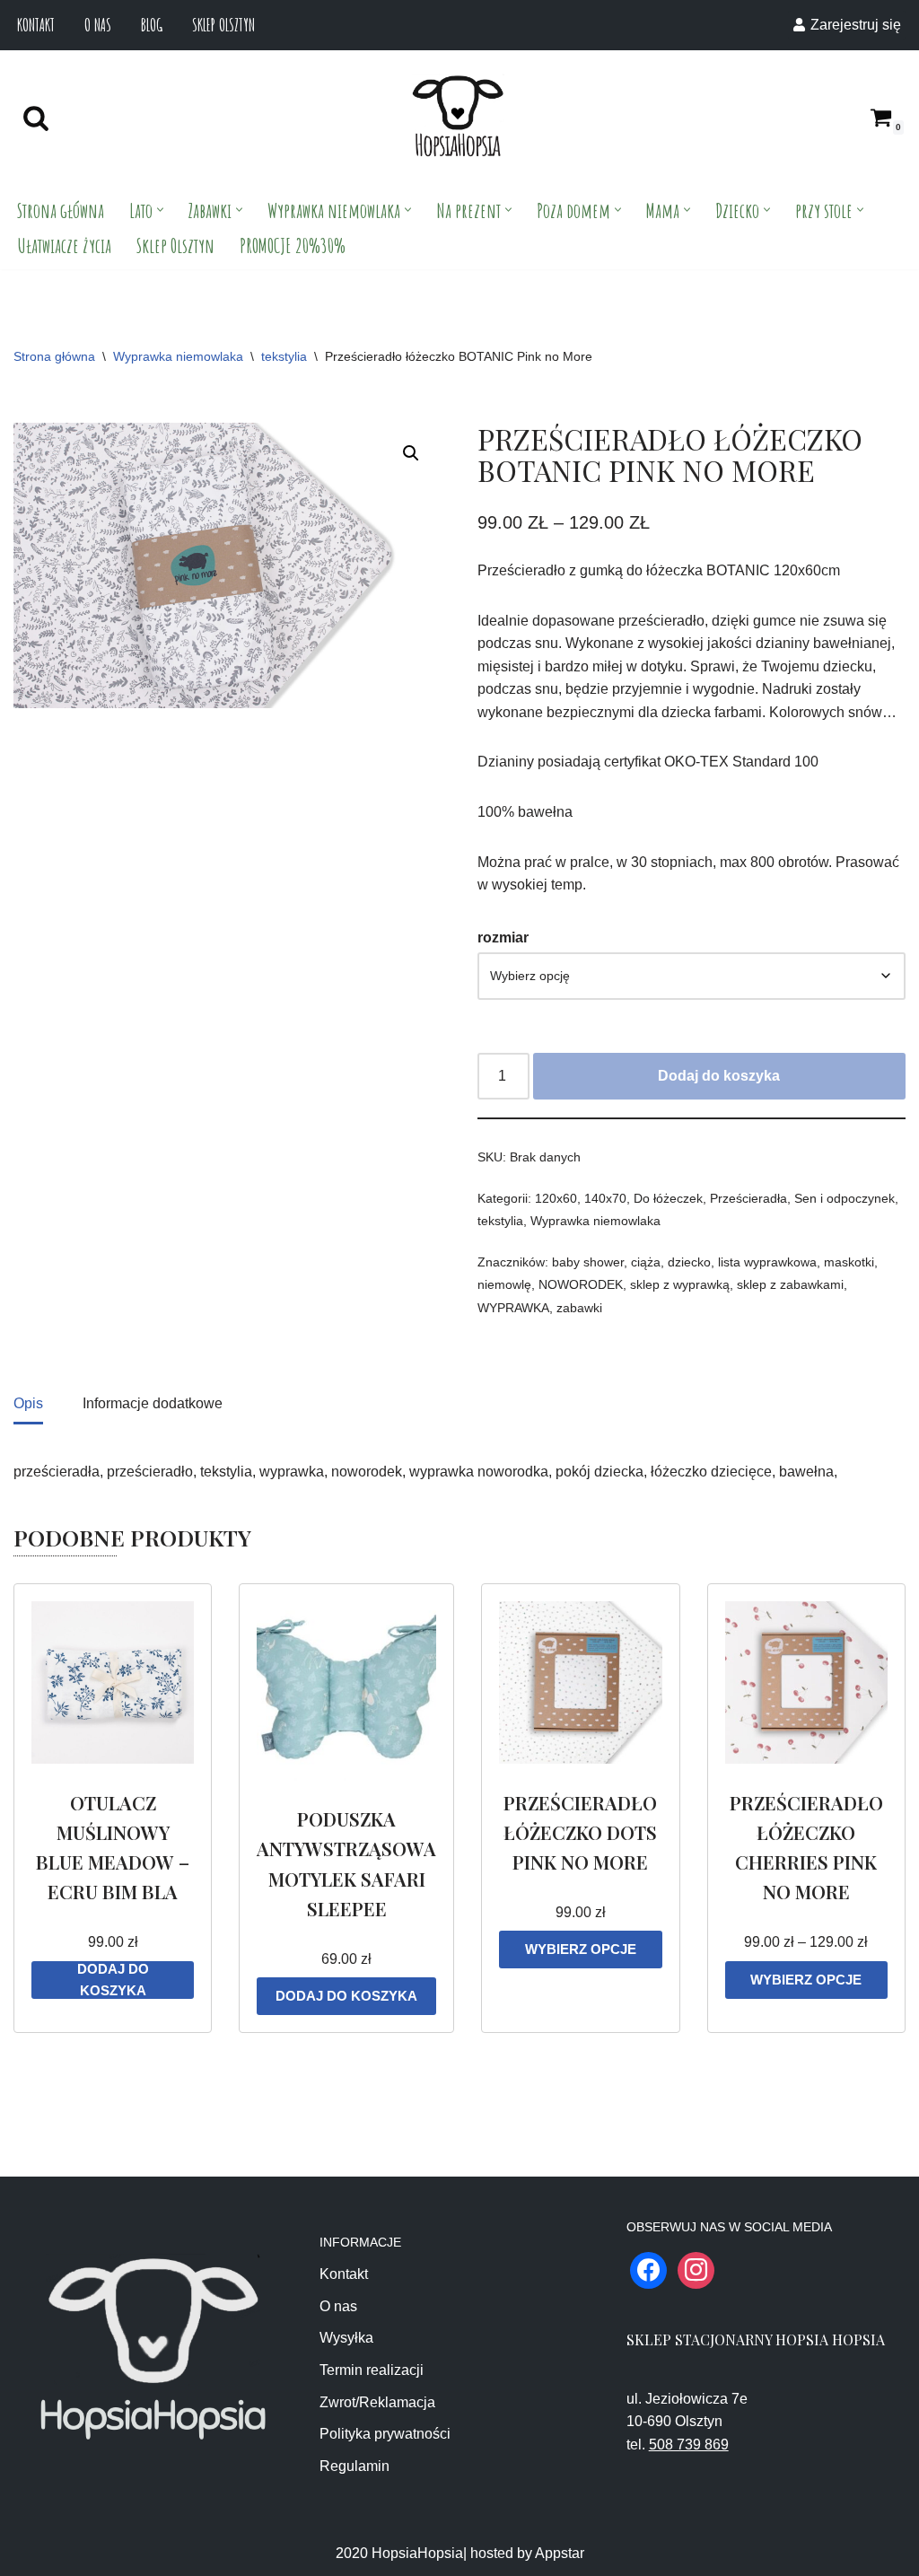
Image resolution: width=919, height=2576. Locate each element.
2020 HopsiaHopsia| (401, 2553)
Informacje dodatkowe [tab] (153, 1403)
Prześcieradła (748, 1198)
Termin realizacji (372, 2370)
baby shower (588, 1262)
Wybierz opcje (581, 1949)
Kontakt (36, 25)
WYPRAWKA (513, 1308)
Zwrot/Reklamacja (377, 2402)
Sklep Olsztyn (223, 25)
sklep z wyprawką (680, 1284)
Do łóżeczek (668, 1198)
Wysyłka (346, 2338)
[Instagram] (696, 2269)
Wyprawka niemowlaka (178, 356)
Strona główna (61, 210)
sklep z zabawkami (790, 1284)
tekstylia (284, 356)
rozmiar (503, 938)
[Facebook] (648, 2269)
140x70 (605, 1198)
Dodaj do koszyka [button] (113, 1980)
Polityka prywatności (385, 2434)
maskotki (849, 1262)
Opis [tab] (28, 1403)
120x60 (556, 1198)
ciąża (646, 1262)
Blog (152, 25)
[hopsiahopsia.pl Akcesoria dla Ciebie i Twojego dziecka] (458, 117)
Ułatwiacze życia (64, 245)
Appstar (560, 2553)
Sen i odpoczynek (845, 1198)
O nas (98, 25)
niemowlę (504, 1284)
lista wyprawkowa (767, 1262)
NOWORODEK (581, 1284)
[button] (160, 210)
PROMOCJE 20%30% (293, 245)
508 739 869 (689, 2445)
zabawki (579, 1308)
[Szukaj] (36, 118)
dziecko (689, 1262)
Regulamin (354, 2466)
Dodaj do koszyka (719, 1076)
